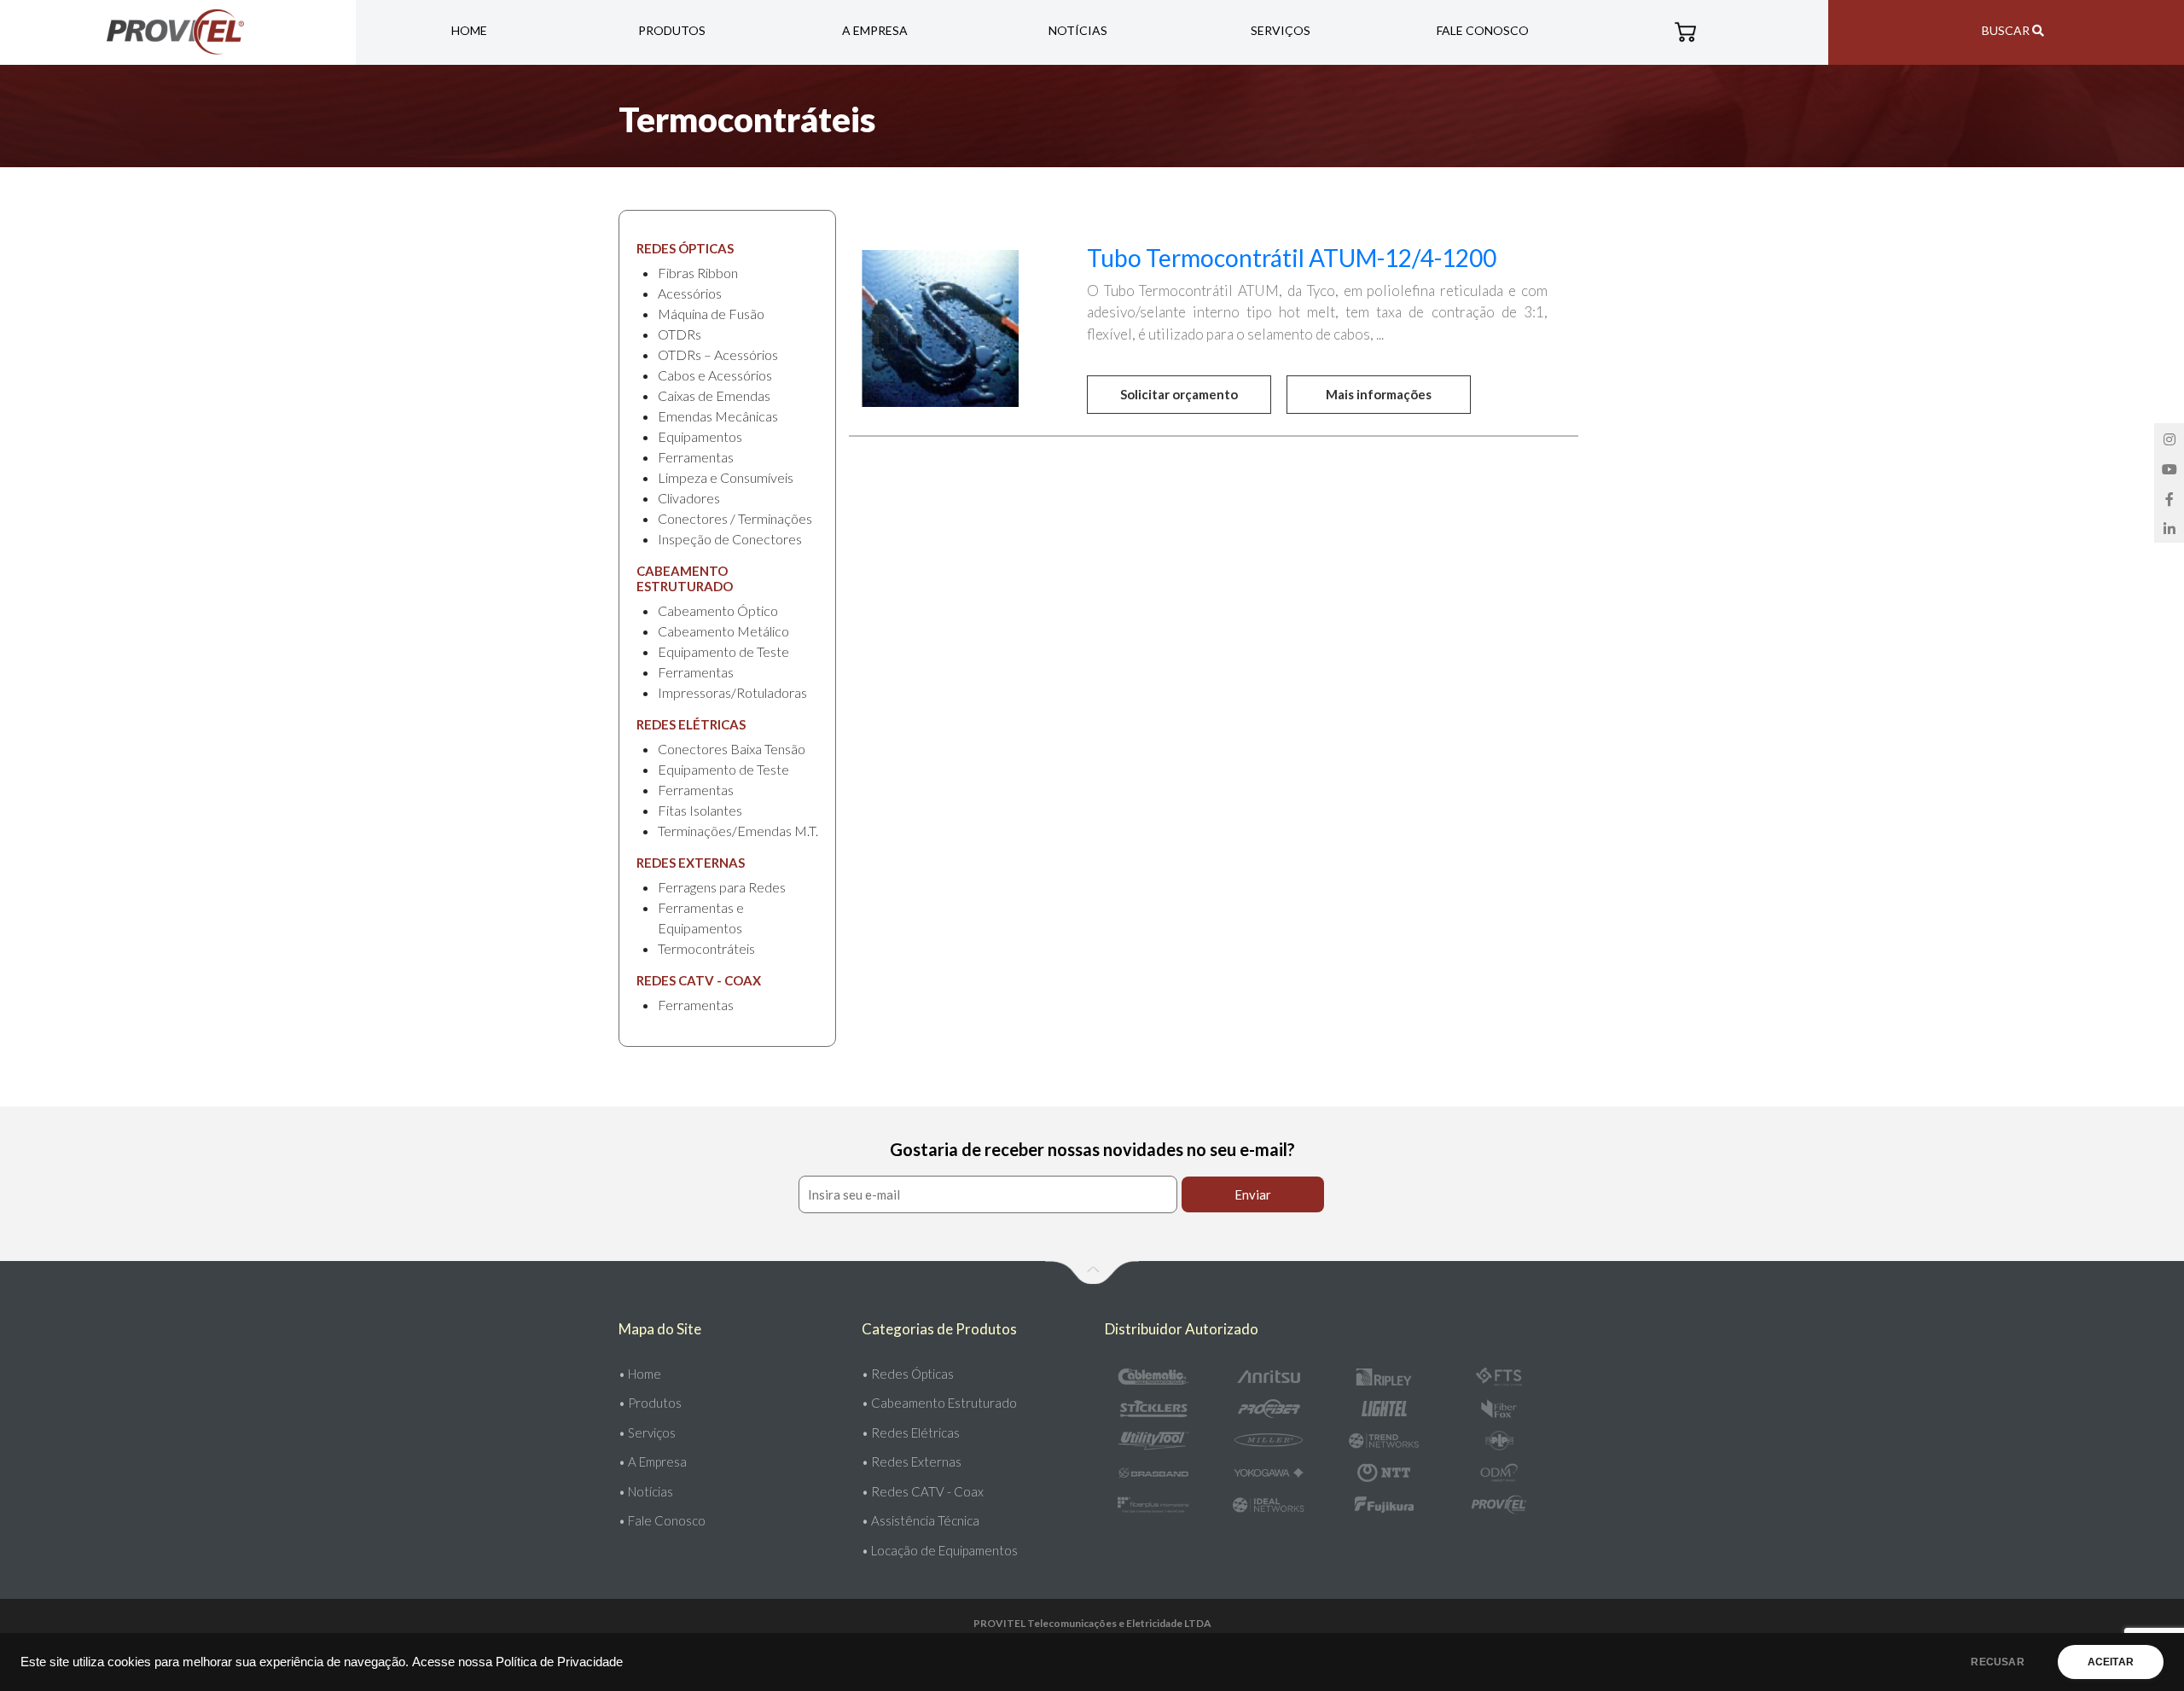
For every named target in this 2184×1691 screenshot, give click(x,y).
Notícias (1078, 30)
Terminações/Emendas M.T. (738, 831)
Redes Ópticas (912, 1374)
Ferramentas (696, 457)
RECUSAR (1997, 1662)
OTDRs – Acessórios (718, 354)
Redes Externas (916, 1461)
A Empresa (875, 30)
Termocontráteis (706, 948)
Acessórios (690, 293)
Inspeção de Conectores (730, 539)
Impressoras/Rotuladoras (732, 692)
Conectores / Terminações (735, 518)
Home (469, 30)
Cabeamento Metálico (723, 631)
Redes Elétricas (915, 1432)
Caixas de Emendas (714, 395)
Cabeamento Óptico (718, 610)
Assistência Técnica (925, 1520)
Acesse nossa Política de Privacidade (517, 1662)
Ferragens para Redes (722, 887)
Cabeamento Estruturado (944, 1403)
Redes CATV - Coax (927, 1491)
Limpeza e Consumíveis (726, 477)
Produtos (672, 30)
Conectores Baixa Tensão (732, 749)
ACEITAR (2111, 1662)
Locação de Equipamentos (944, 1550)
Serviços (1281, 30)
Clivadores (689, 498)
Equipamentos (700, 436)
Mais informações (1379, 394)
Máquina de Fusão (711, 314)
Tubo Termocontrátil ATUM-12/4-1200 (1292, 258)
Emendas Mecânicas (718, 416)
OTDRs (680, 334)
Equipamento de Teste (723, 651)
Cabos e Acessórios (715, 375)
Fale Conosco (1483, 30)
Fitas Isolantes (700, 810)
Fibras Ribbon (698, 273)
